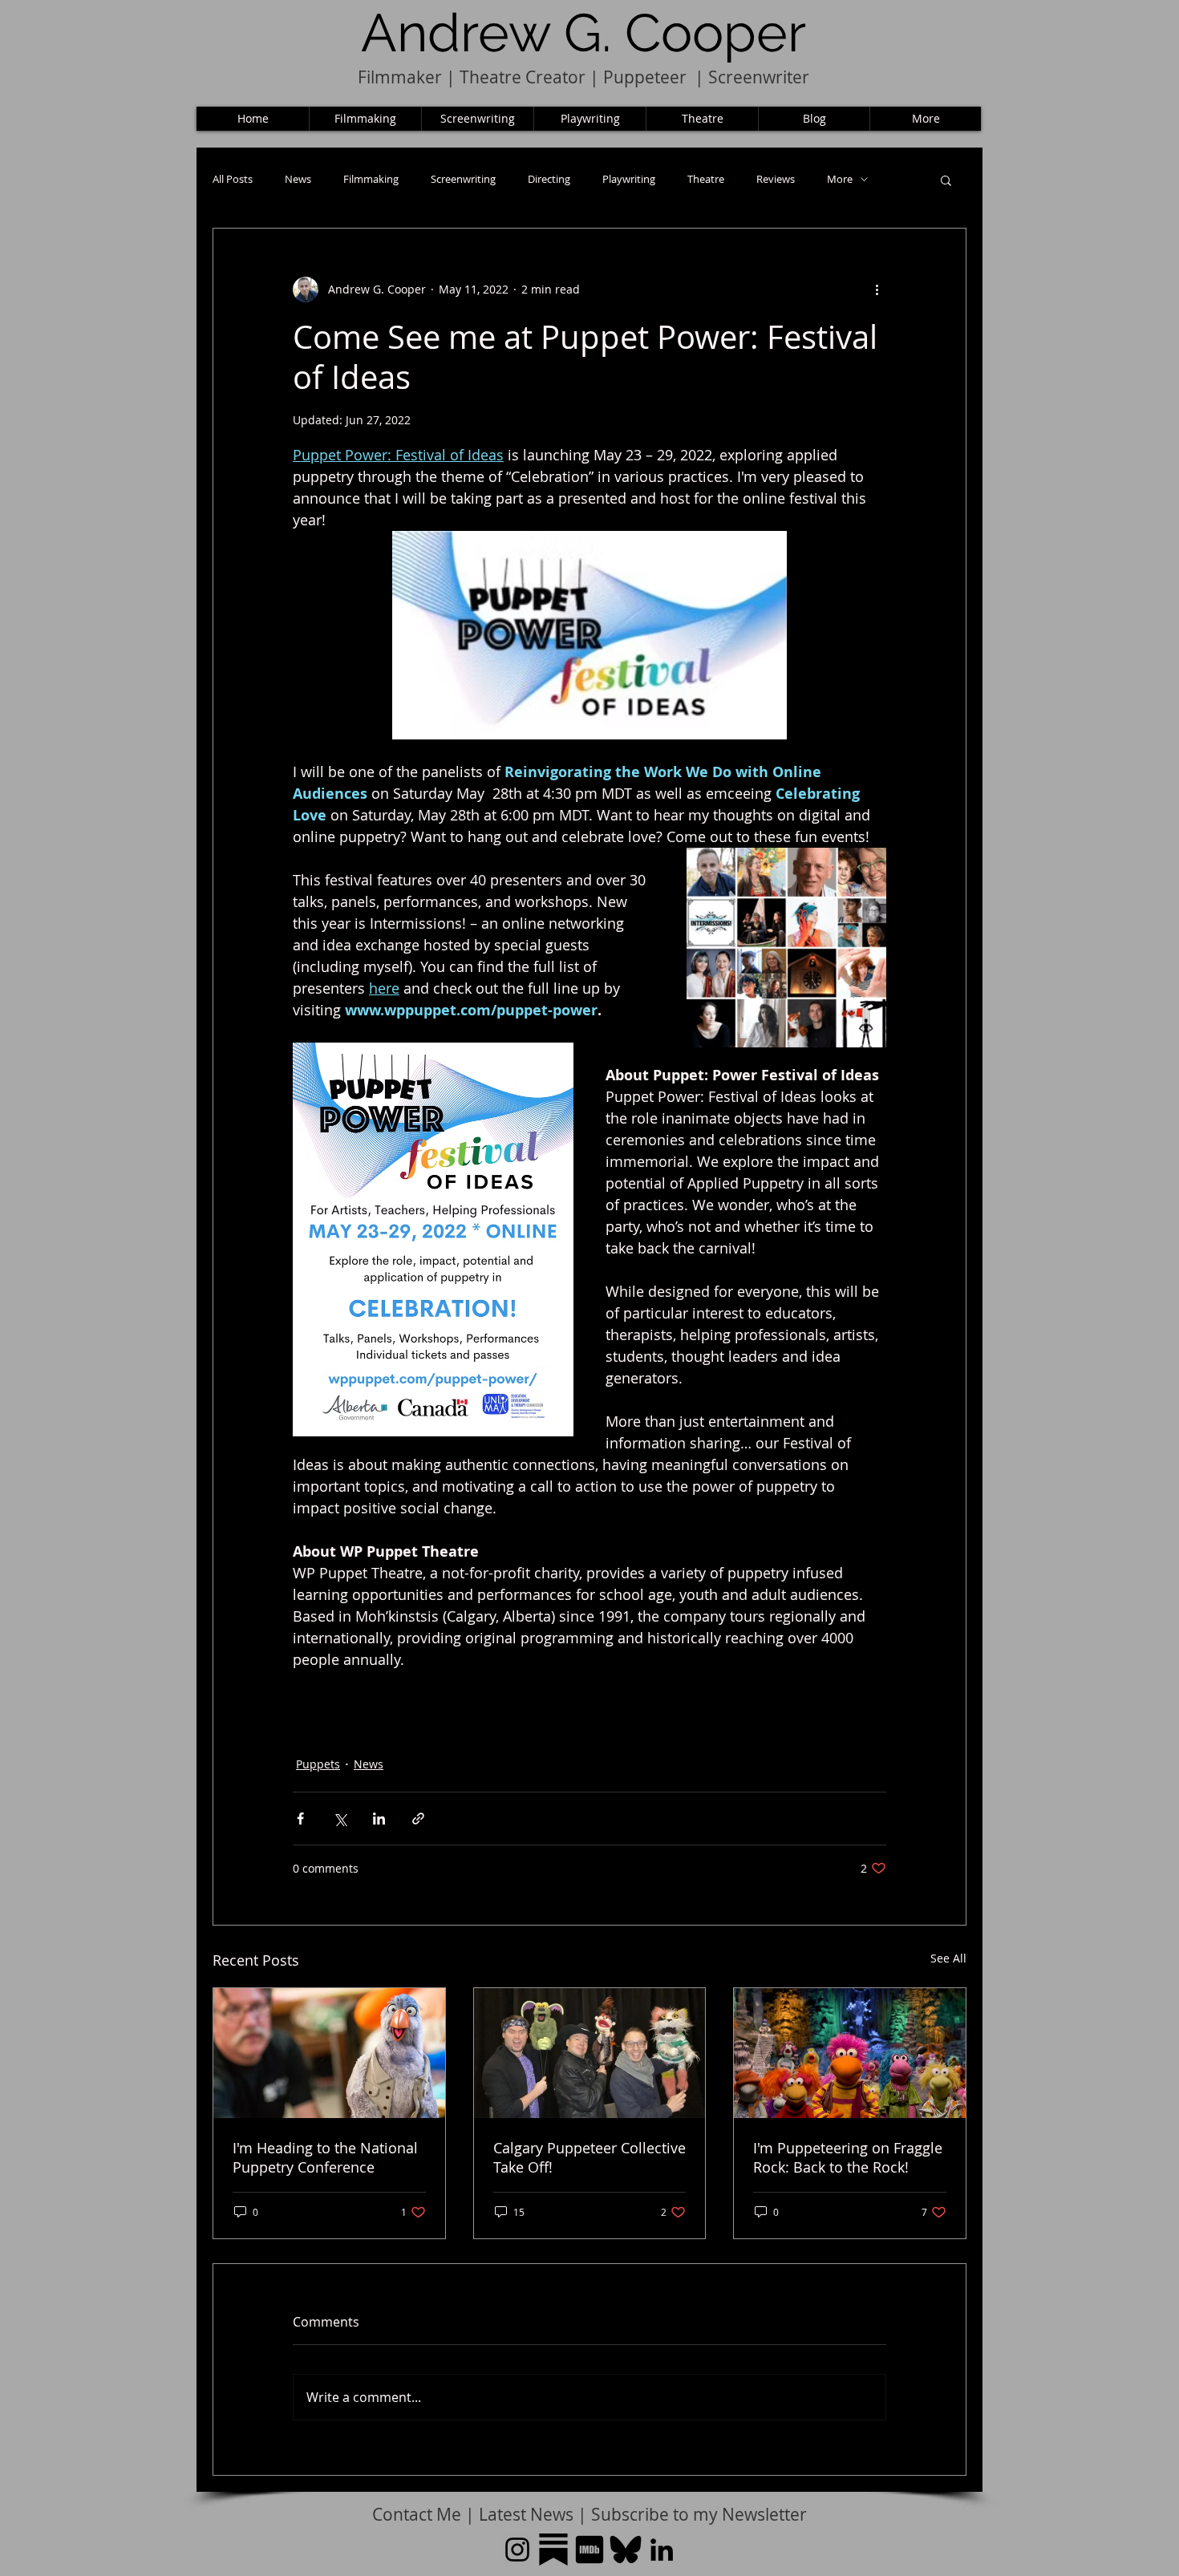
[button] (946, 180)
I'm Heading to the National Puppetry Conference (325, 2157)
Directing (549, 179)
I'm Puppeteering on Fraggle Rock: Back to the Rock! (848, 2157)
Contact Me (419, 2514)
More (840, 179)
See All (948, 1958)
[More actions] (877, 290)
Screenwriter (759, 77)
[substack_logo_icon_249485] (553, 2550)
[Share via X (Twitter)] (340, 1819)
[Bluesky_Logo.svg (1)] (626, 2550)
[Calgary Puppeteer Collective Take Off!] (590, 2053)
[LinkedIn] (662, 2550)
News (298, 179)
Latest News (526, 2514)
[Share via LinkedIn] (379, 1819)
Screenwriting (463, 179)
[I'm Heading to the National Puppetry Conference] (329, 2053)
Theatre (706, 179)
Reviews (776, 179)
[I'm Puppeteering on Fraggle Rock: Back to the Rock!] (850, 2053)
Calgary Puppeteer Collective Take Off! (589, 2157)
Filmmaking (371, 179)
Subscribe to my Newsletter (699, 2514)
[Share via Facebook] (300, 1819)
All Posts (233, 179)
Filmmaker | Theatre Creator (472, 77)
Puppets (318, 1764)
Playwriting (629, 179)
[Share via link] (418, 1819)
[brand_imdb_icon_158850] (589, 2550)
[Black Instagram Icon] (517, 2550)
